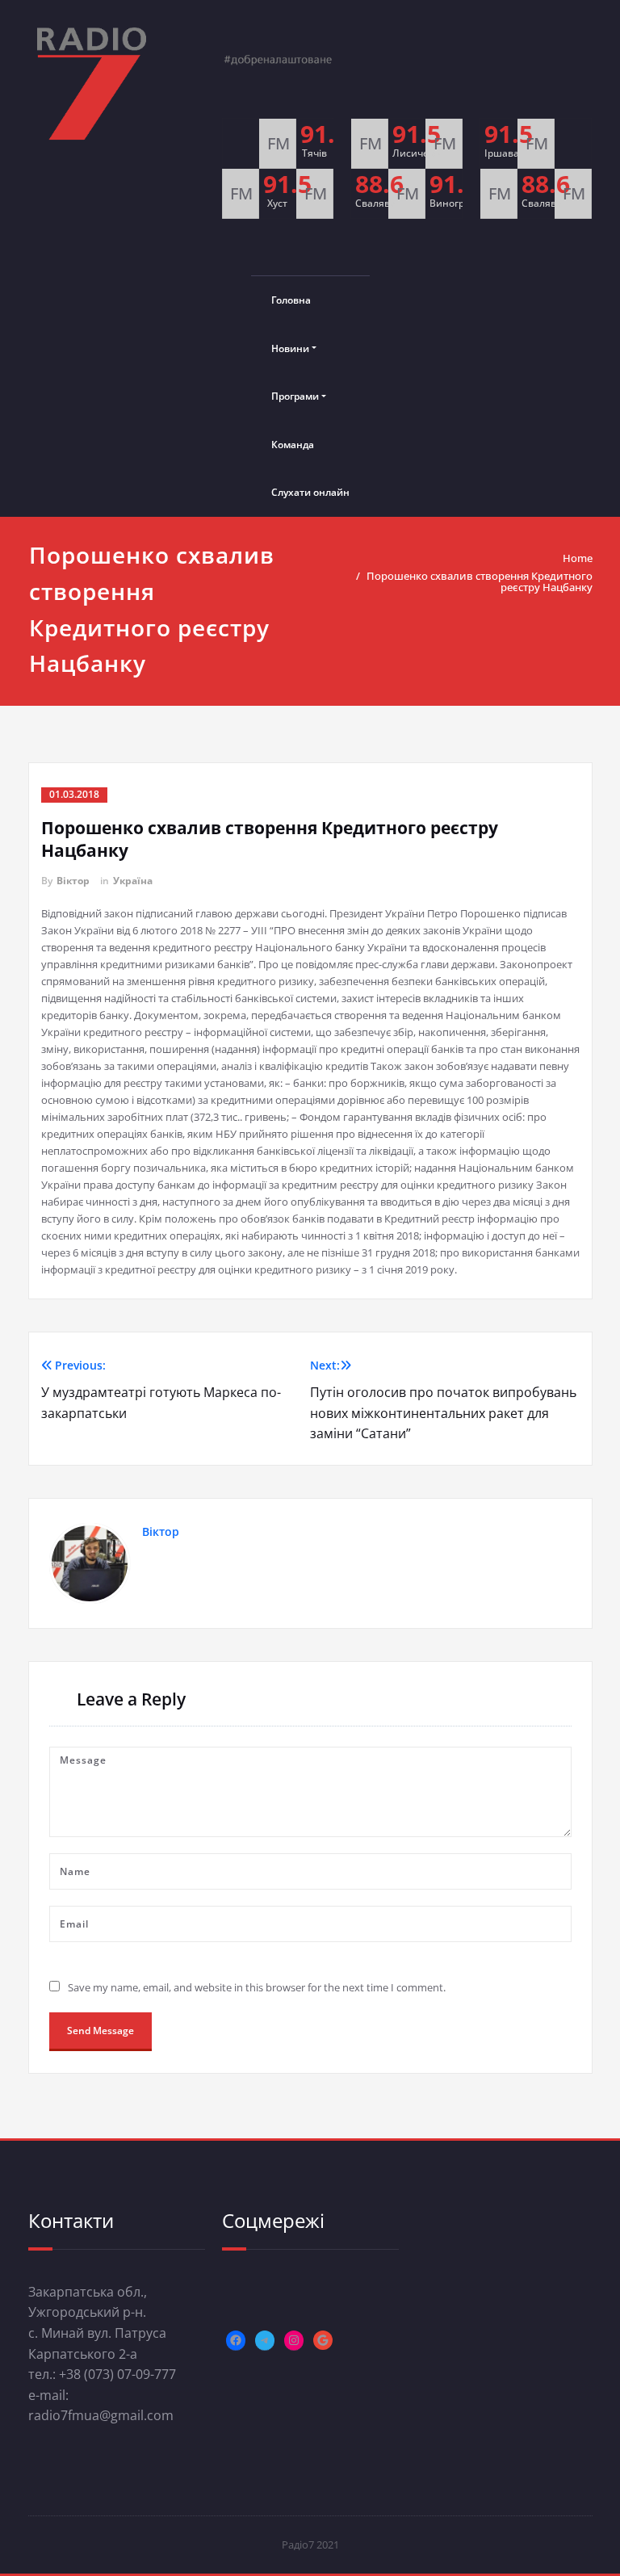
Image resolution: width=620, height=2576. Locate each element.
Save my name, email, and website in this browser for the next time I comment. (257, 1987)
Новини (290, 348)
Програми (295, 396)
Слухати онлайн (310, 492)
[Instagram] (294, 2340)
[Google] (323, 2340)
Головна (291, 300)
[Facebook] (236, 2340)
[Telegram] (265, 2340)
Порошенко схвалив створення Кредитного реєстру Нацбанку (480, 581)
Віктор (73, 881)
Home (578, 558)
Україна (133, 881)
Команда (293, 445)
